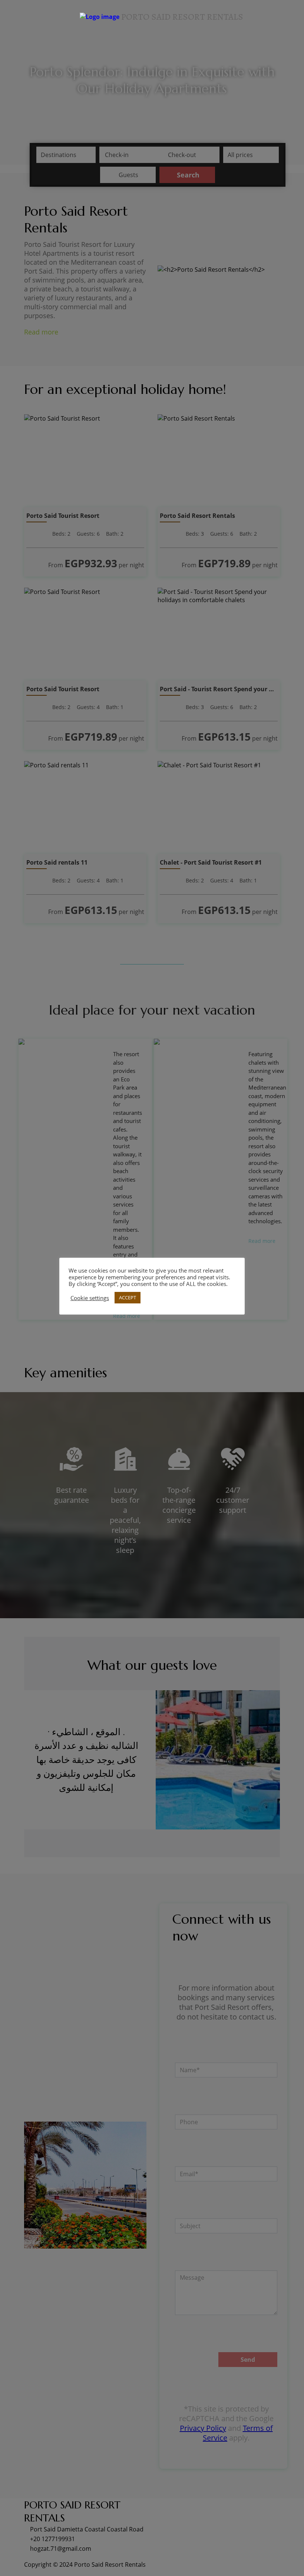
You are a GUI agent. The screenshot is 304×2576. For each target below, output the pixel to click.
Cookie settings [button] (90, 1298)
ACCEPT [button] (128, 1297)
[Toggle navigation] (9, 17)
